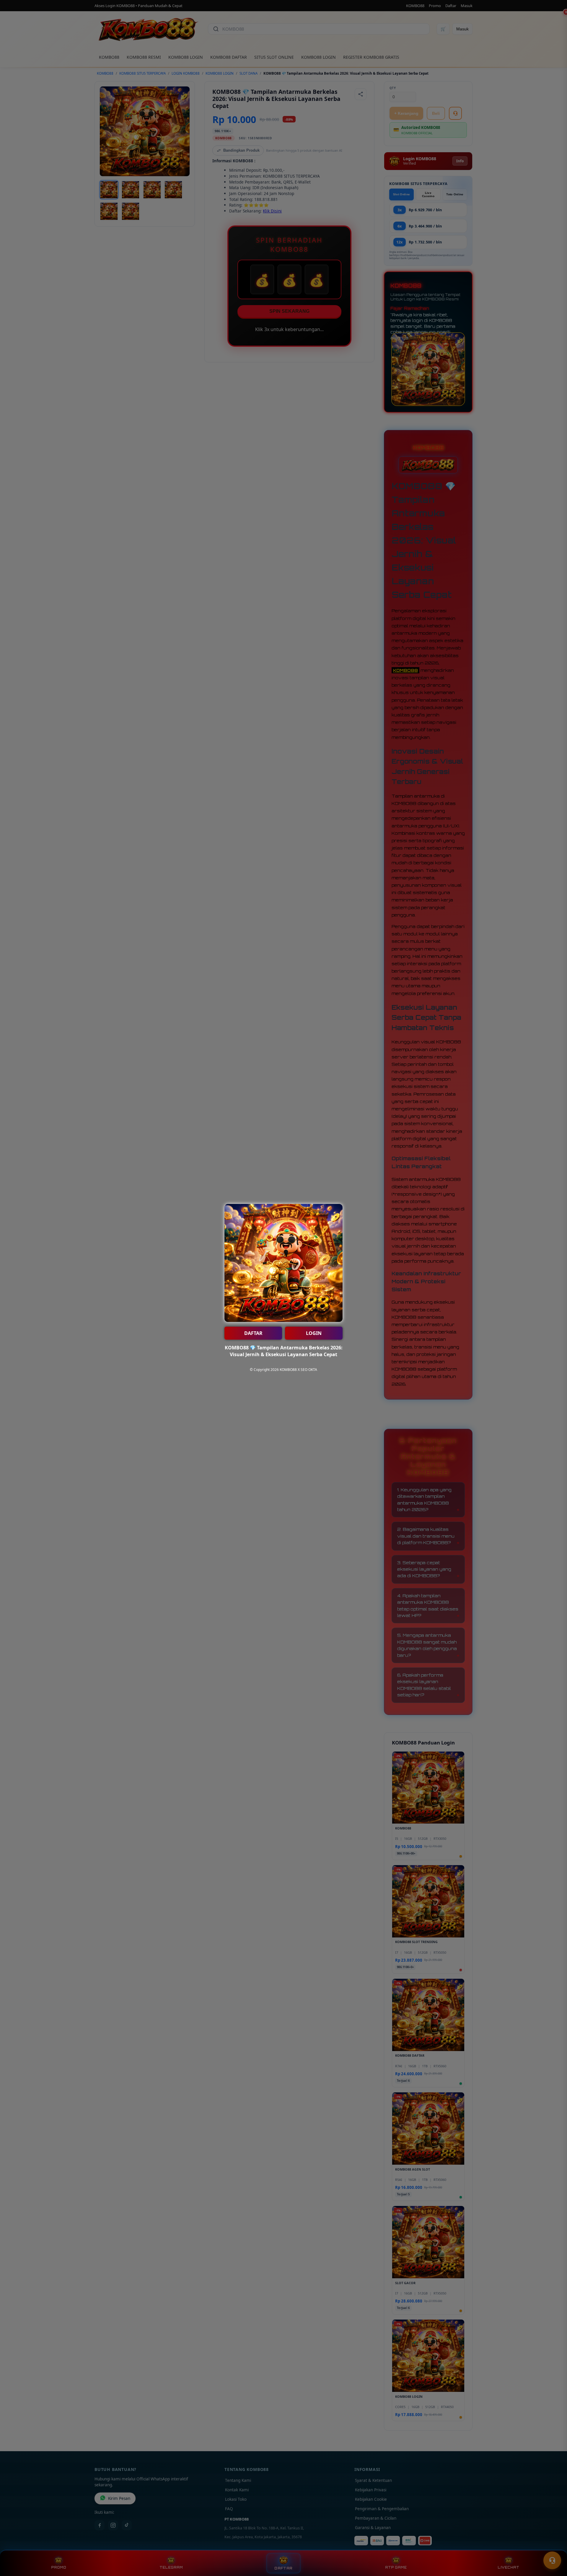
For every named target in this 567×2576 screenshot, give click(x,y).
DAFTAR (253, 1333)
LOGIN (314, 1333)
